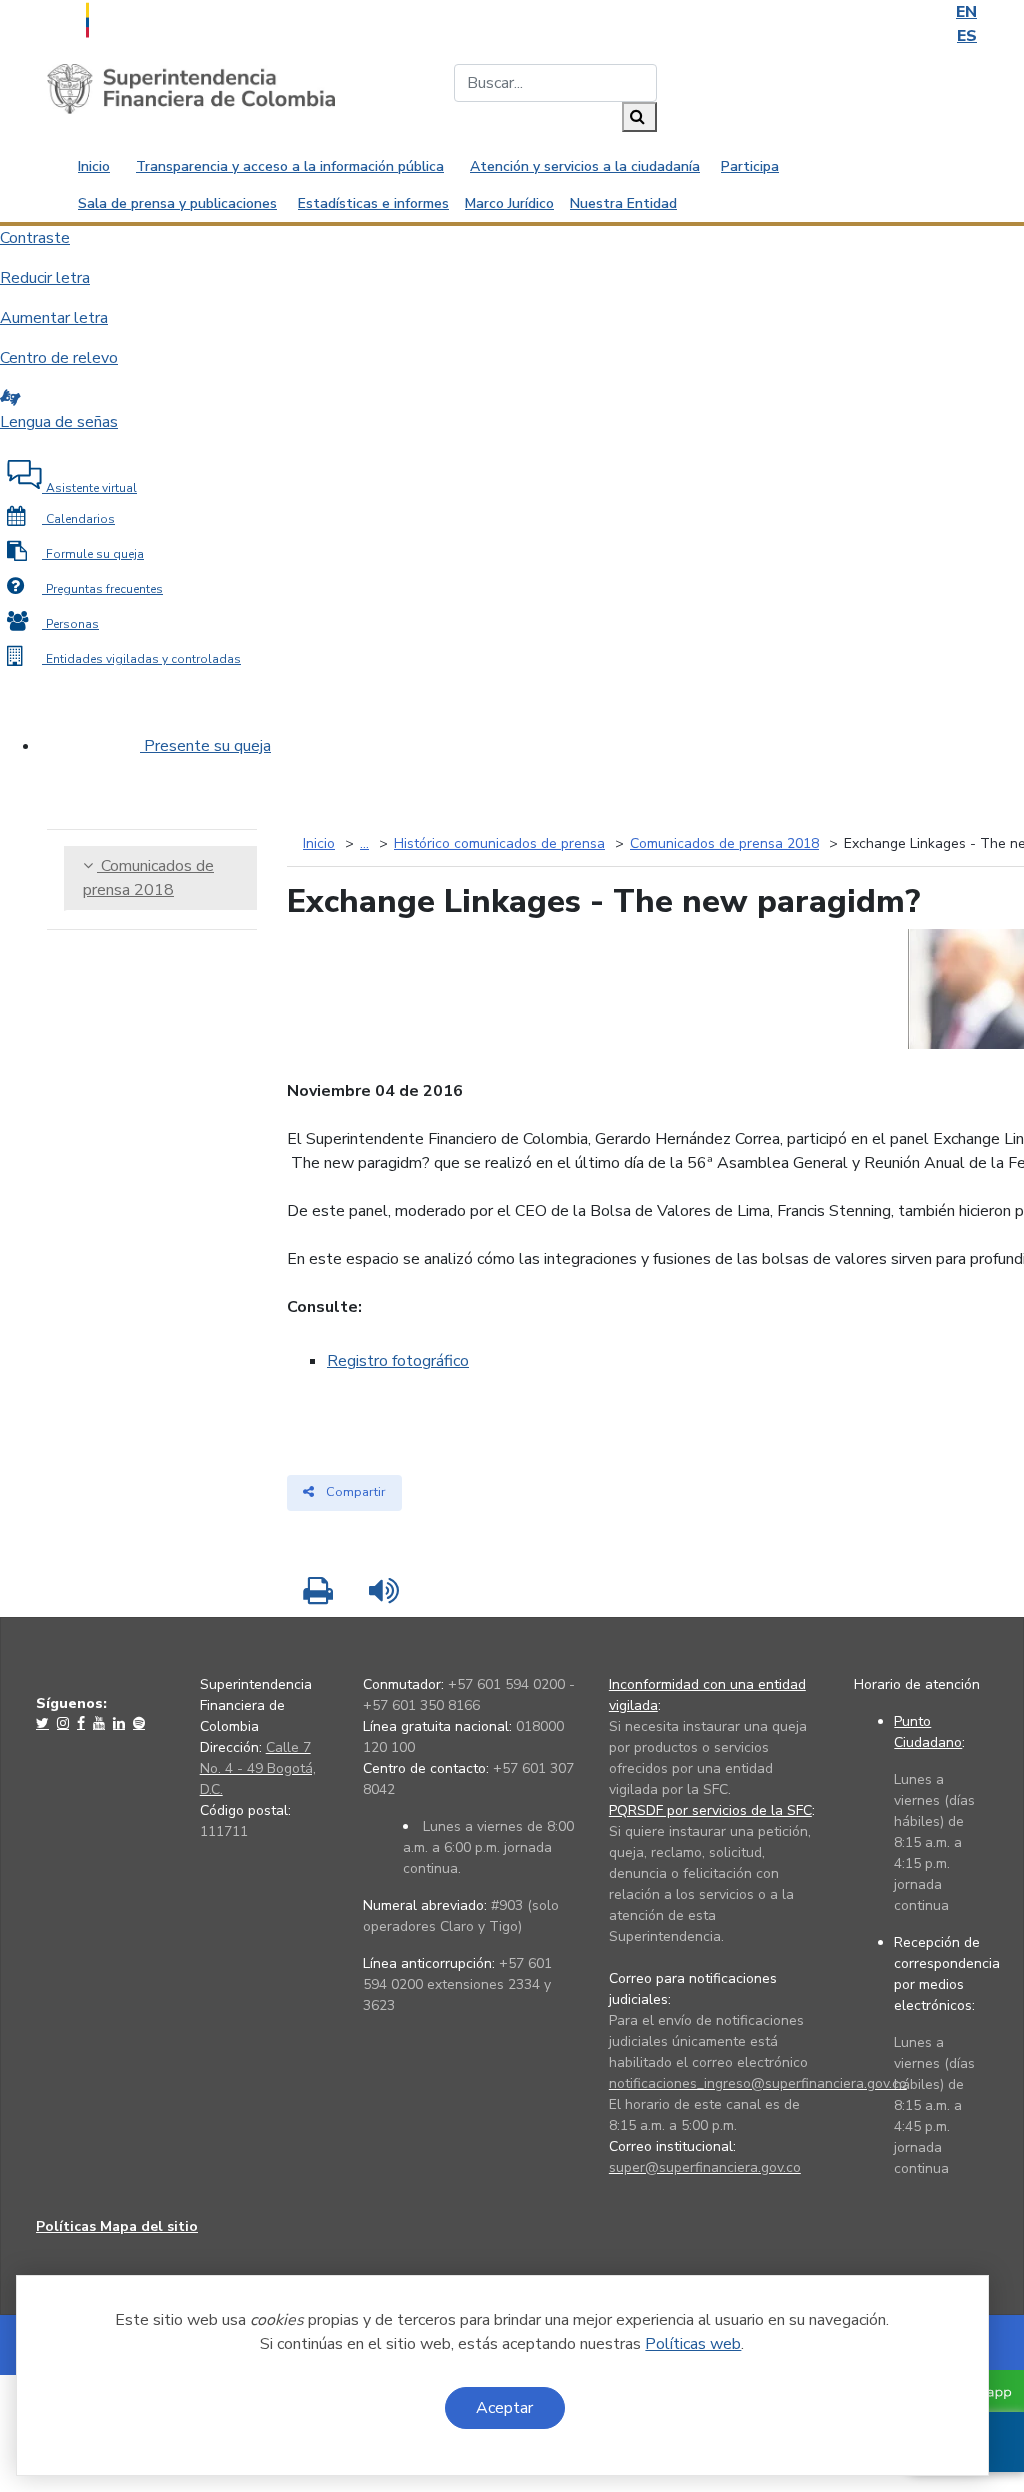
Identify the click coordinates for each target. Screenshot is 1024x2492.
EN (966, 12)
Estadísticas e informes (373, 203)
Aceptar (504, 2408)
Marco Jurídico (509, 203)
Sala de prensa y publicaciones (177, 203)
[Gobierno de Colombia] (137, 18)
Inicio (94, 166)
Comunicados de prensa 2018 (148, 878)
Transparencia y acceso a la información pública (290, 166)
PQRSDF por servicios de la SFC (710, 1810)
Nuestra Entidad (623, 203)
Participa (750, 166)
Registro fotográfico (398, 1361)
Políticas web (693, 2344)
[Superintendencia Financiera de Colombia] (191, 88)
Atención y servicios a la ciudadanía (585, 166)
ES (967, 36)
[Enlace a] (44, 1723)
